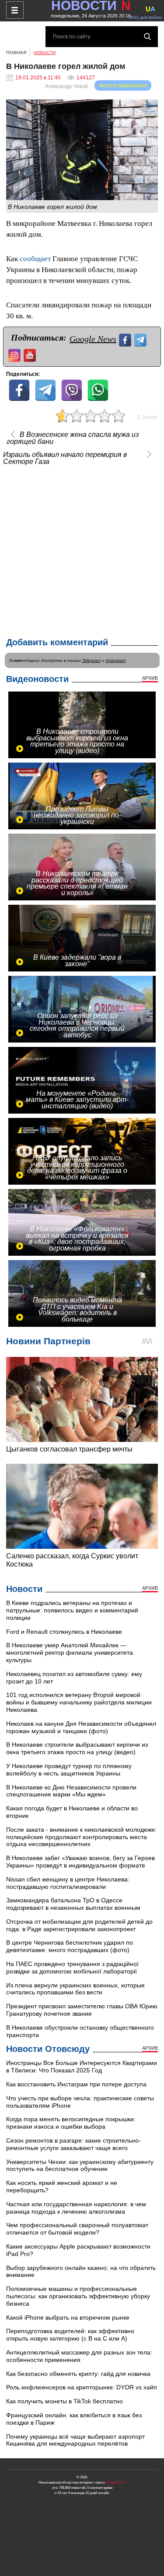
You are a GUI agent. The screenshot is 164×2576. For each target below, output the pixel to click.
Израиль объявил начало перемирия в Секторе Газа (65, 458)
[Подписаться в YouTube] (31, 354)
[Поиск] (147, 37)
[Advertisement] (82, 549)
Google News (93, 339)
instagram (116, 660)
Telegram (91, 660)
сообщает (35, 259)
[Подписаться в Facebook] (126, 339)
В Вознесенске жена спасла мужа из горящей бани (73, 438)
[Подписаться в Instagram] (16, 354)
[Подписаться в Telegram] (141, 339)
